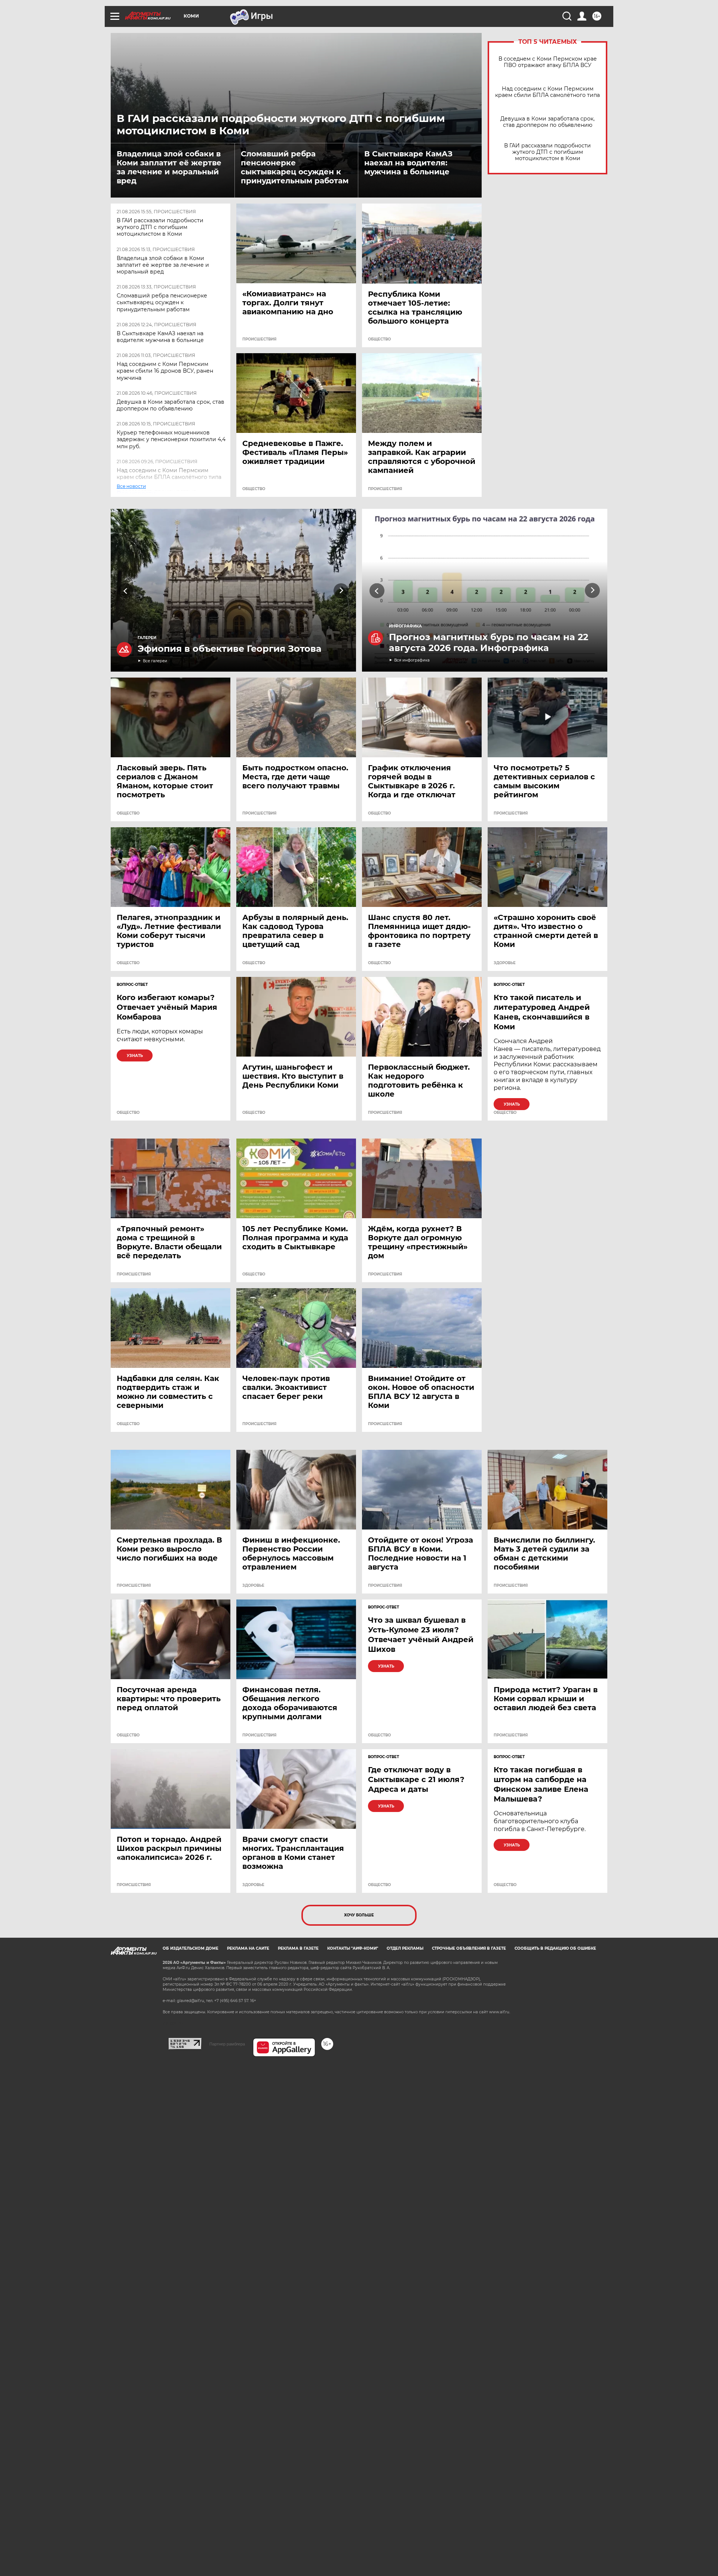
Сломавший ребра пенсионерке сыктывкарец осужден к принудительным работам (295, 167)
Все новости (136, 494)
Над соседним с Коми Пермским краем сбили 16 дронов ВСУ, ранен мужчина (165, 371)
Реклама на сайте (248, 1948)
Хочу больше (359, 1915)
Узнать (135, 1056)
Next (341, 591)
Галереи (147, 638)
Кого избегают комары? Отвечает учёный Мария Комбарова (167, 1007)
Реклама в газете (298, 1948)
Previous (126, 591)
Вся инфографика (412, 660)
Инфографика (405, 626)
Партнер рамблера (227, 2044)
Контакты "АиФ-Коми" (353, 1948)
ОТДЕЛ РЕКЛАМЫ (405, 1948)
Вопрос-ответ (132, 985)
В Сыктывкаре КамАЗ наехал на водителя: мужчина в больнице (408, 163)
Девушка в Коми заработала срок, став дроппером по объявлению (171, 405)
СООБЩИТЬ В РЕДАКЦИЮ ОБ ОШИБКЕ (555, 1948)
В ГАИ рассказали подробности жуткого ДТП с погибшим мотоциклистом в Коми (160, 227)
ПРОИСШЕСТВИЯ (259, 339)
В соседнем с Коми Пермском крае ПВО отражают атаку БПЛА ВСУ (548, 62)
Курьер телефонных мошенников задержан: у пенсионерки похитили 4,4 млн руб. (171, 439)
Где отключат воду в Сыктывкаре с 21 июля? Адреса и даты (416, 1779)
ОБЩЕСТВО (379, 339)
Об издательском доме (191, 1948)
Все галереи (155, 661)
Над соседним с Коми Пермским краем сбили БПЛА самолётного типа (169, 474)
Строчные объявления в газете (469, 1948)
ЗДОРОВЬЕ (505, 963)
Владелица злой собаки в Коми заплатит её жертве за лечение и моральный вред (169, 167)
